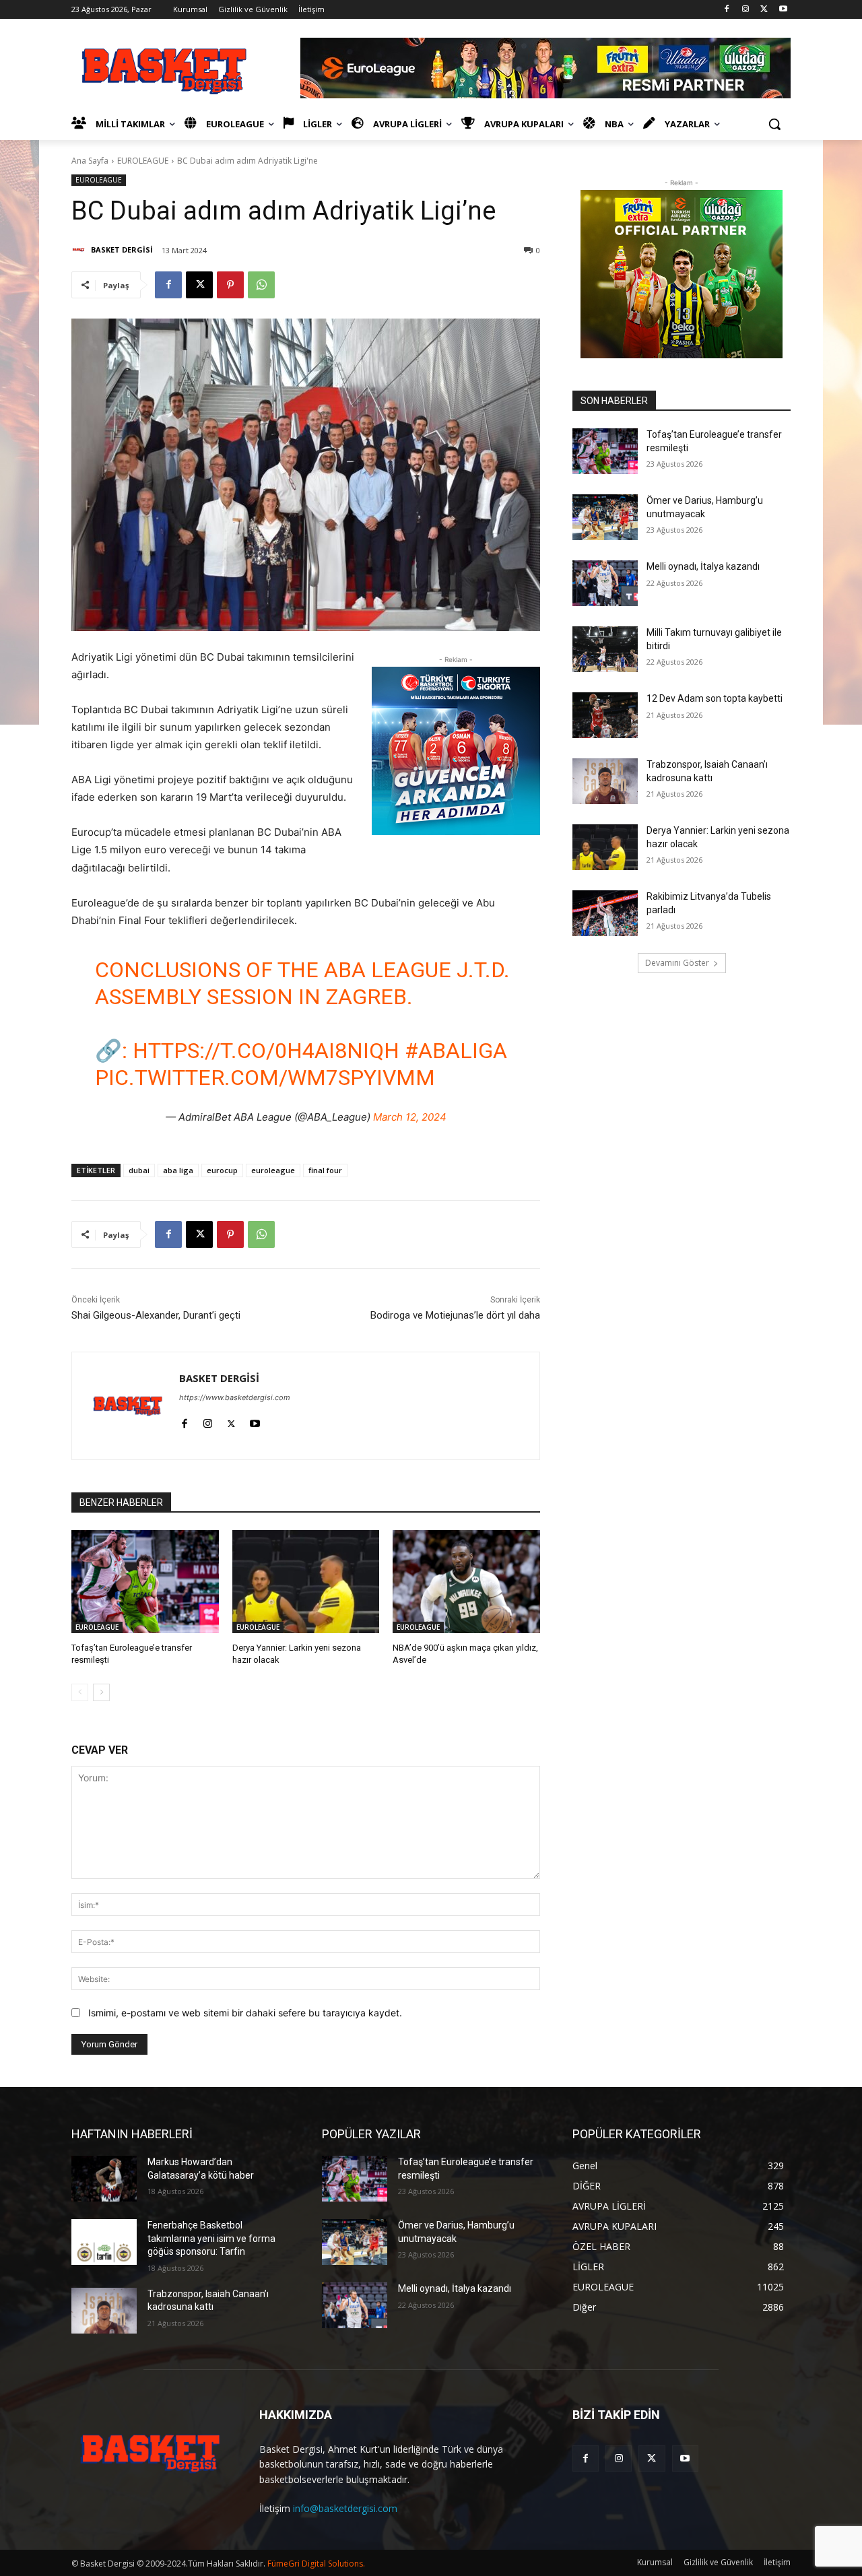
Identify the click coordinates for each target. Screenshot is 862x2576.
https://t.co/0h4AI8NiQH (266, 1051)
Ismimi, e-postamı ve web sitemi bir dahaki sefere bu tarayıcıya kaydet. (245, 2013)
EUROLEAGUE (143, 161)
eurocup (222, 1170)
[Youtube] (783, 10)
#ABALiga (456, 1051)
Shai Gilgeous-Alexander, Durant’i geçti (156, 1315)
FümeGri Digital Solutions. (316, 2564)
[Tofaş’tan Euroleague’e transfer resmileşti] (145, 1582)
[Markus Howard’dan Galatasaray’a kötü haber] (104, 2179)
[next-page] (101, 1692)
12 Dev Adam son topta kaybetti (715, 698)
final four (325, 1170)
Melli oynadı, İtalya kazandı (703, 566)
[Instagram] (746, 10)
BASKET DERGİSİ (122, 250)
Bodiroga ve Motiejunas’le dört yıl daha (455, 1315)
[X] (764, 10)
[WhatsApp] (261, 285)
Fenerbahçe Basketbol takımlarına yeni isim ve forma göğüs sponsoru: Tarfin (211, 2238)
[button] (774, 124)
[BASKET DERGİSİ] (80, 250)
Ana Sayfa (90, 161)
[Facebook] (727, 10)
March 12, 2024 (410, 1117)
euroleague (273, 1170)
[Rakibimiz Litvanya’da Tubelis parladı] (605, 913)
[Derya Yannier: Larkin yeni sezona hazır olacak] (306, 1582)
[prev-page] (80, 1692)
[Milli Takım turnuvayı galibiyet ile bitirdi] (605, 649)
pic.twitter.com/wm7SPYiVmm (265, 1078)
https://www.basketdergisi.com (235, 1397)
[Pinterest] (230, 285)
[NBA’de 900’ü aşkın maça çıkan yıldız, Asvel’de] (466, 1582)
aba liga (178, 1170)
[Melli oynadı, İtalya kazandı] (605, 583)
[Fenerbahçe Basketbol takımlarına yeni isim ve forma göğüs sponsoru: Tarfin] (104, 2242)
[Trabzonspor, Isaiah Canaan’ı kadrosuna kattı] (605, 781)
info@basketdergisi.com (345, 2508)
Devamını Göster (677, 963)
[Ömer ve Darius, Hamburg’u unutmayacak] (605, 517)
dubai (139, 1170)
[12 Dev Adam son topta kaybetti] (605, 715)
